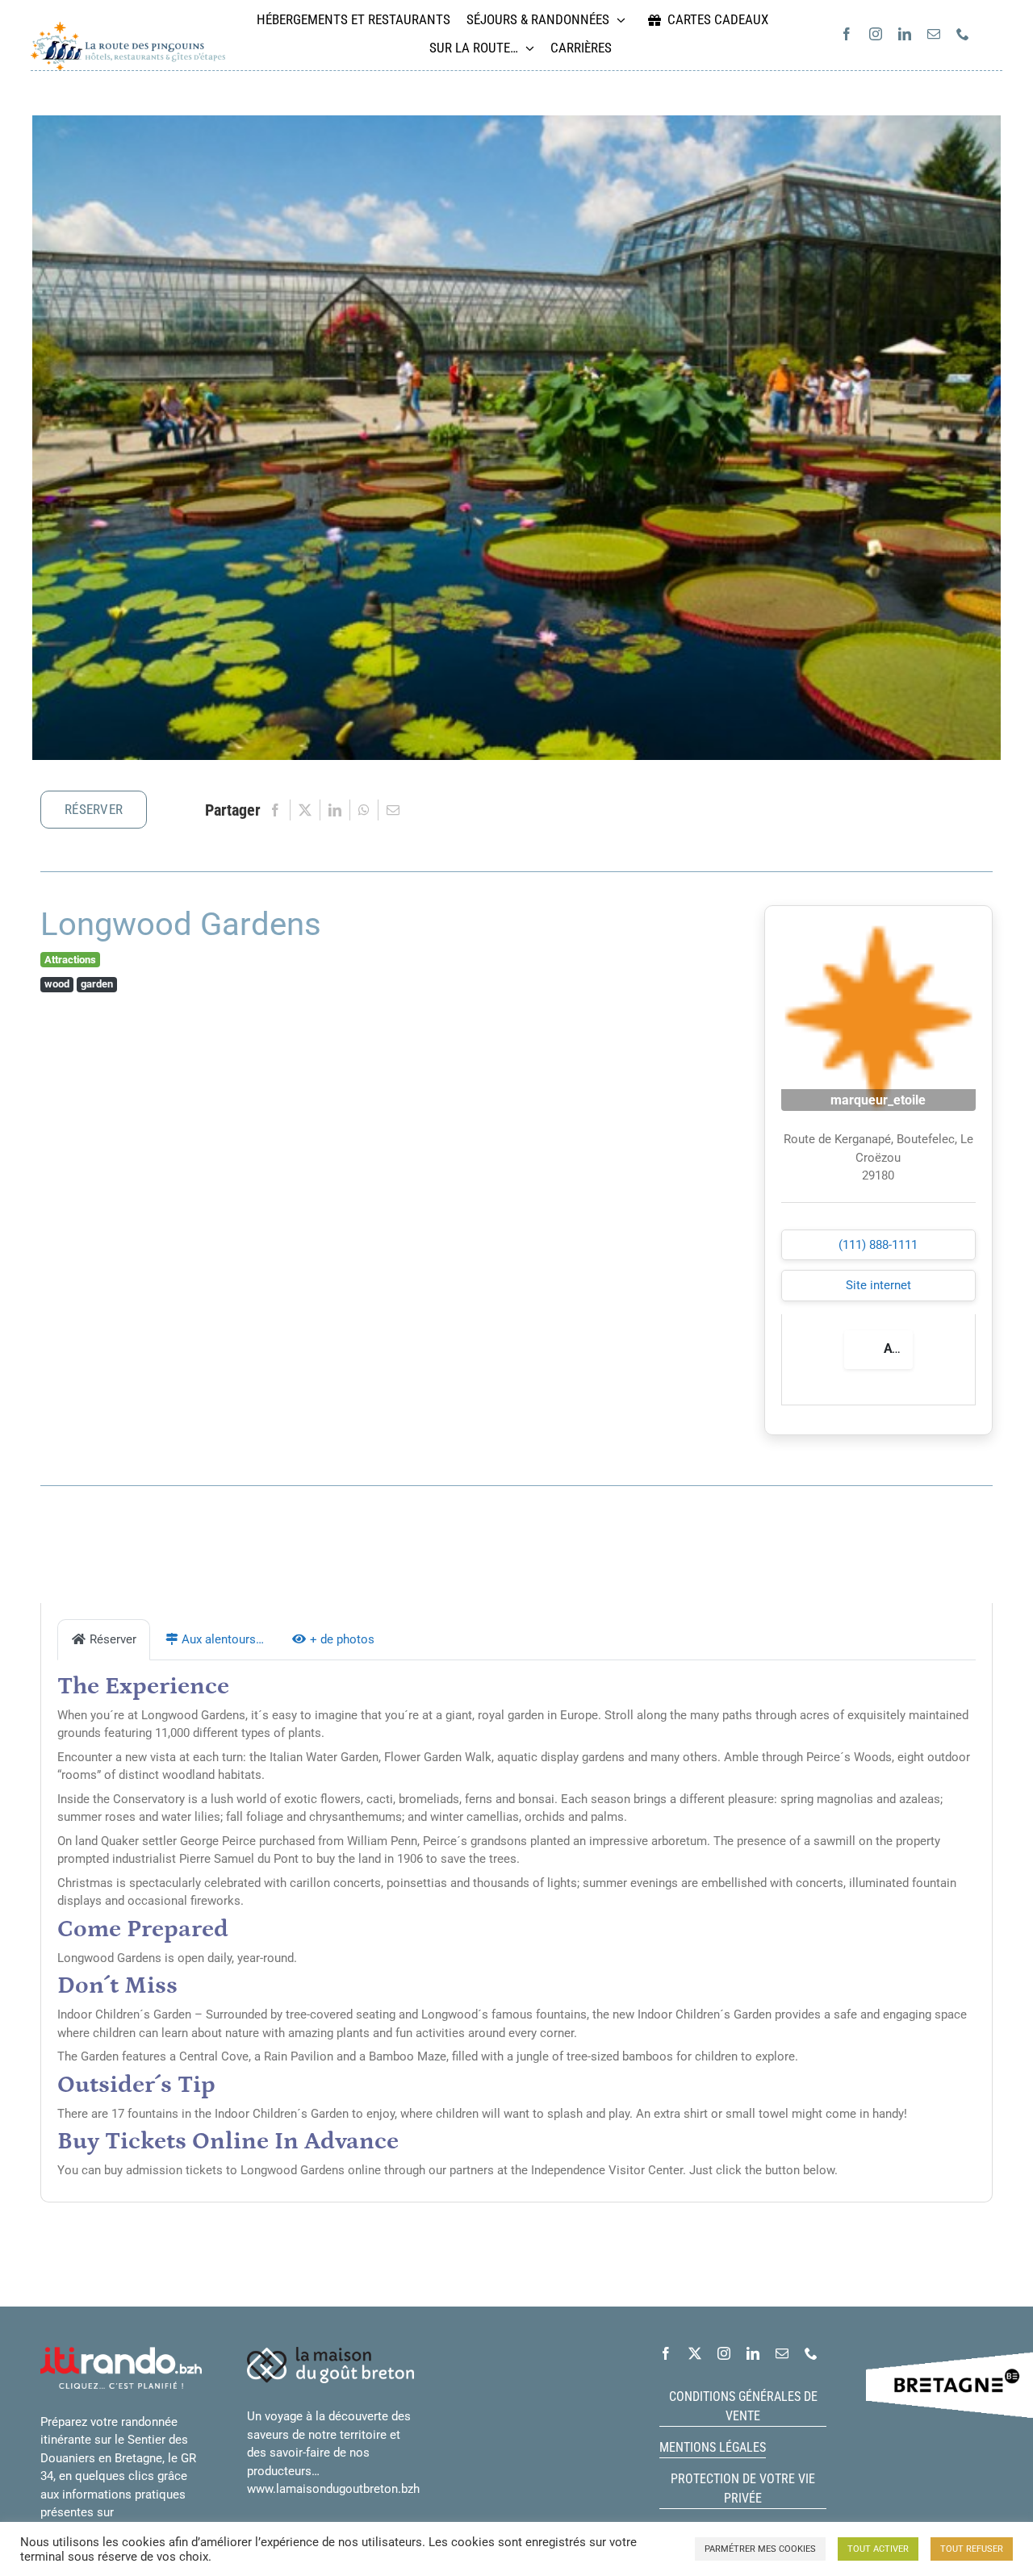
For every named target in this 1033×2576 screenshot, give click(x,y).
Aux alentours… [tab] (223, 1639)
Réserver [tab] (113, 1639)
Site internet (878, 1285)
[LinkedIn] (335, 810)
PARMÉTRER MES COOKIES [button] (760, 2549)
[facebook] (847, 34)
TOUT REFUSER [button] (972, 2549)
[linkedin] (905, 34)
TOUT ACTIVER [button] (878, 2549)
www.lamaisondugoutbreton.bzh (333, 2489)
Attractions (70, 960)
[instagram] (876, 34)
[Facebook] (275, 810)
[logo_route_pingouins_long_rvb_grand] (128, 27)
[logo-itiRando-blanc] (121, 2353)
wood (57, 984)
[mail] (934, 34)
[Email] (393, 810)
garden (97, 984)
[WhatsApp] (364, 810)
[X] (305, 810)
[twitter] (695, 2353)
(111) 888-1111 (878, 1245)
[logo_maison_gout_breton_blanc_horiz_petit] (330, 2353)
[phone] (963, 34)
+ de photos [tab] (342, 1639)
